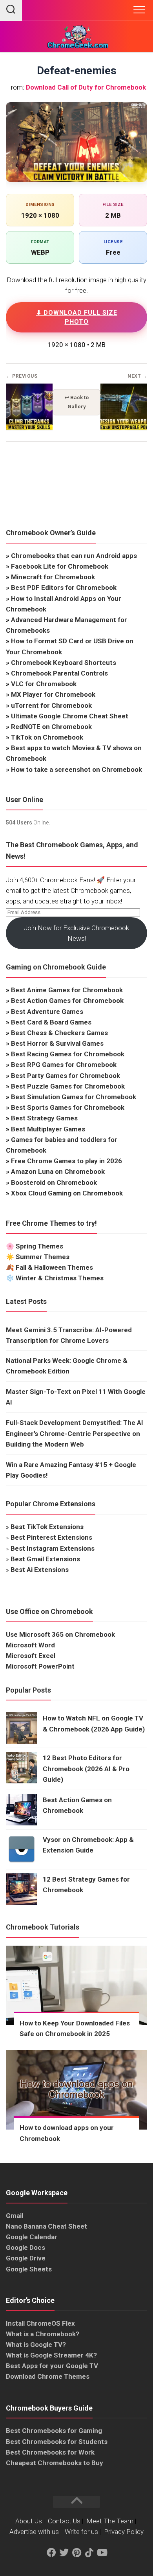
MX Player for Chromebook (53, 694)
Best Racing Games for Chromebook (68, 1054)
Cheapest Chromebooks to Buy (55, 2463)
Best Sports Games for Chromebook (68, 1107)
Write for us (81, 2532)
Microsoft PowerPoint (40, 1666)
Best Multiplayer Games (48, 1129)
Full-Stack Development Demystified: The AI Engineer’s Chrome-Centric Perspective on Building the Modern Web (75, 1433)
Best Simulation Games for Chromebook (74, 1097)
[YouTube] (102, 2553)
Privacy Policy (124, 2532)
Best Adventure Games (47, 1012)
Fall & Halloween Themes (54, 1267)
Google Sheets (29, 2269)
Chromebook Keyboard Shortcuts (64, 663)
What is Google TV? (36, 2345)
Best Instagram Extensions (53, 1548)
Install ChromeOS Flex (40, 2323)
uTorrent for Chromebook (51, 705)
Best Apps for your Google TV (52, 2366)
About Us (29, 2521)
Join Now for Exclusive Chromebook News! (76, 933)
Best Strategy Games (44, 1118)
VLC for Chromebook (44, 684)
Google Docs (25, 2247)
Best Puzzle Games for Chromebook (68, 1086)
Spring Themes (39, 1246)
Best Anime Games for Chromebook (67, 990)
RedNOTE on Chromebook (51, 727)
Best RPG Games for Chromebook (64, 1065)
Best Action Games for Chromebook (67, 1001)
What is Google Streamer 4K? (51, 2355)
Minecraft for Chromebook (53, 577)
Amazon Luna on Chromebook (58, 1171)
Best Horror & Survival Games (57, 1043)
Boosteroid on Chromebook (54, 1182)
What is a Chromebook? (43, 2334)
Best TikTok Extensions (47, 1527)
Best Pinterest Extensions (51, 1537)
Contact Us (64, 2521)
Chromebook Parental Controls (59, 673)
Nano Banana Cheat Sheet (46, 2226)
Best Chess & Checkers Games (59, 1033)
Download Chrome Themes (48, 2376)
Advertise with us (34, 2532)
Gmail (15, 2216)
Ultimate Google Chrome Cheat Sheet (70, 716)
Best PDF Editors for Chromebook (64, 588)
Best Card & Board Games (51, 1022)
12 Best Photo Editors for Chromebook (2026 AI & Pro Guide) (86, 1768)
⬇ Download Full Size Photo (77, 317)
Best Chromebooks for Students (57, 2442)
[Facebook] (51, 2553)
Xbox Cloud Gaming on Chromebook (67, 1193)
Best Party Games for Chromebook (66, 1076)
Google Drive (26, 2258)
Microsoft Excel (31, 1656)
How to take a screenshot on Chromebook (76, 769)
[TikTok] (89, 2553)
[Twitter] (64, 2553)
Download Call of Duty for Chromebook (86, 87)
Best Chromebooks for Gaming (54, 2431)
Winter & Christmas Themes (60, 1278)
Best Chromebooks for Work (50, 2452)
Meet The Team (110, 2521)
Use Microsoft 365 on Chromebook (60, 1634)
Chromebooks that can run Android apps (74, 556)
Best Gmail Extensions (45, 1559)
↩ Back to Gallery (77, 402)
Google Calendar (32, 2237)
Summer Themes (43, 1257)
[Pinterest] (76, 2553)
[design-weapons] (124, 428)
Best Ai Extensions (40, 1570)
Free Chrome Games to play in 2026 (66, 1161)
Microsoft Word (30, 1645)
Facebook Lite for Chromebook (60, 566)
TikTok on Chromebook (47, 737)
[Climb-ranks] (29, 428)
